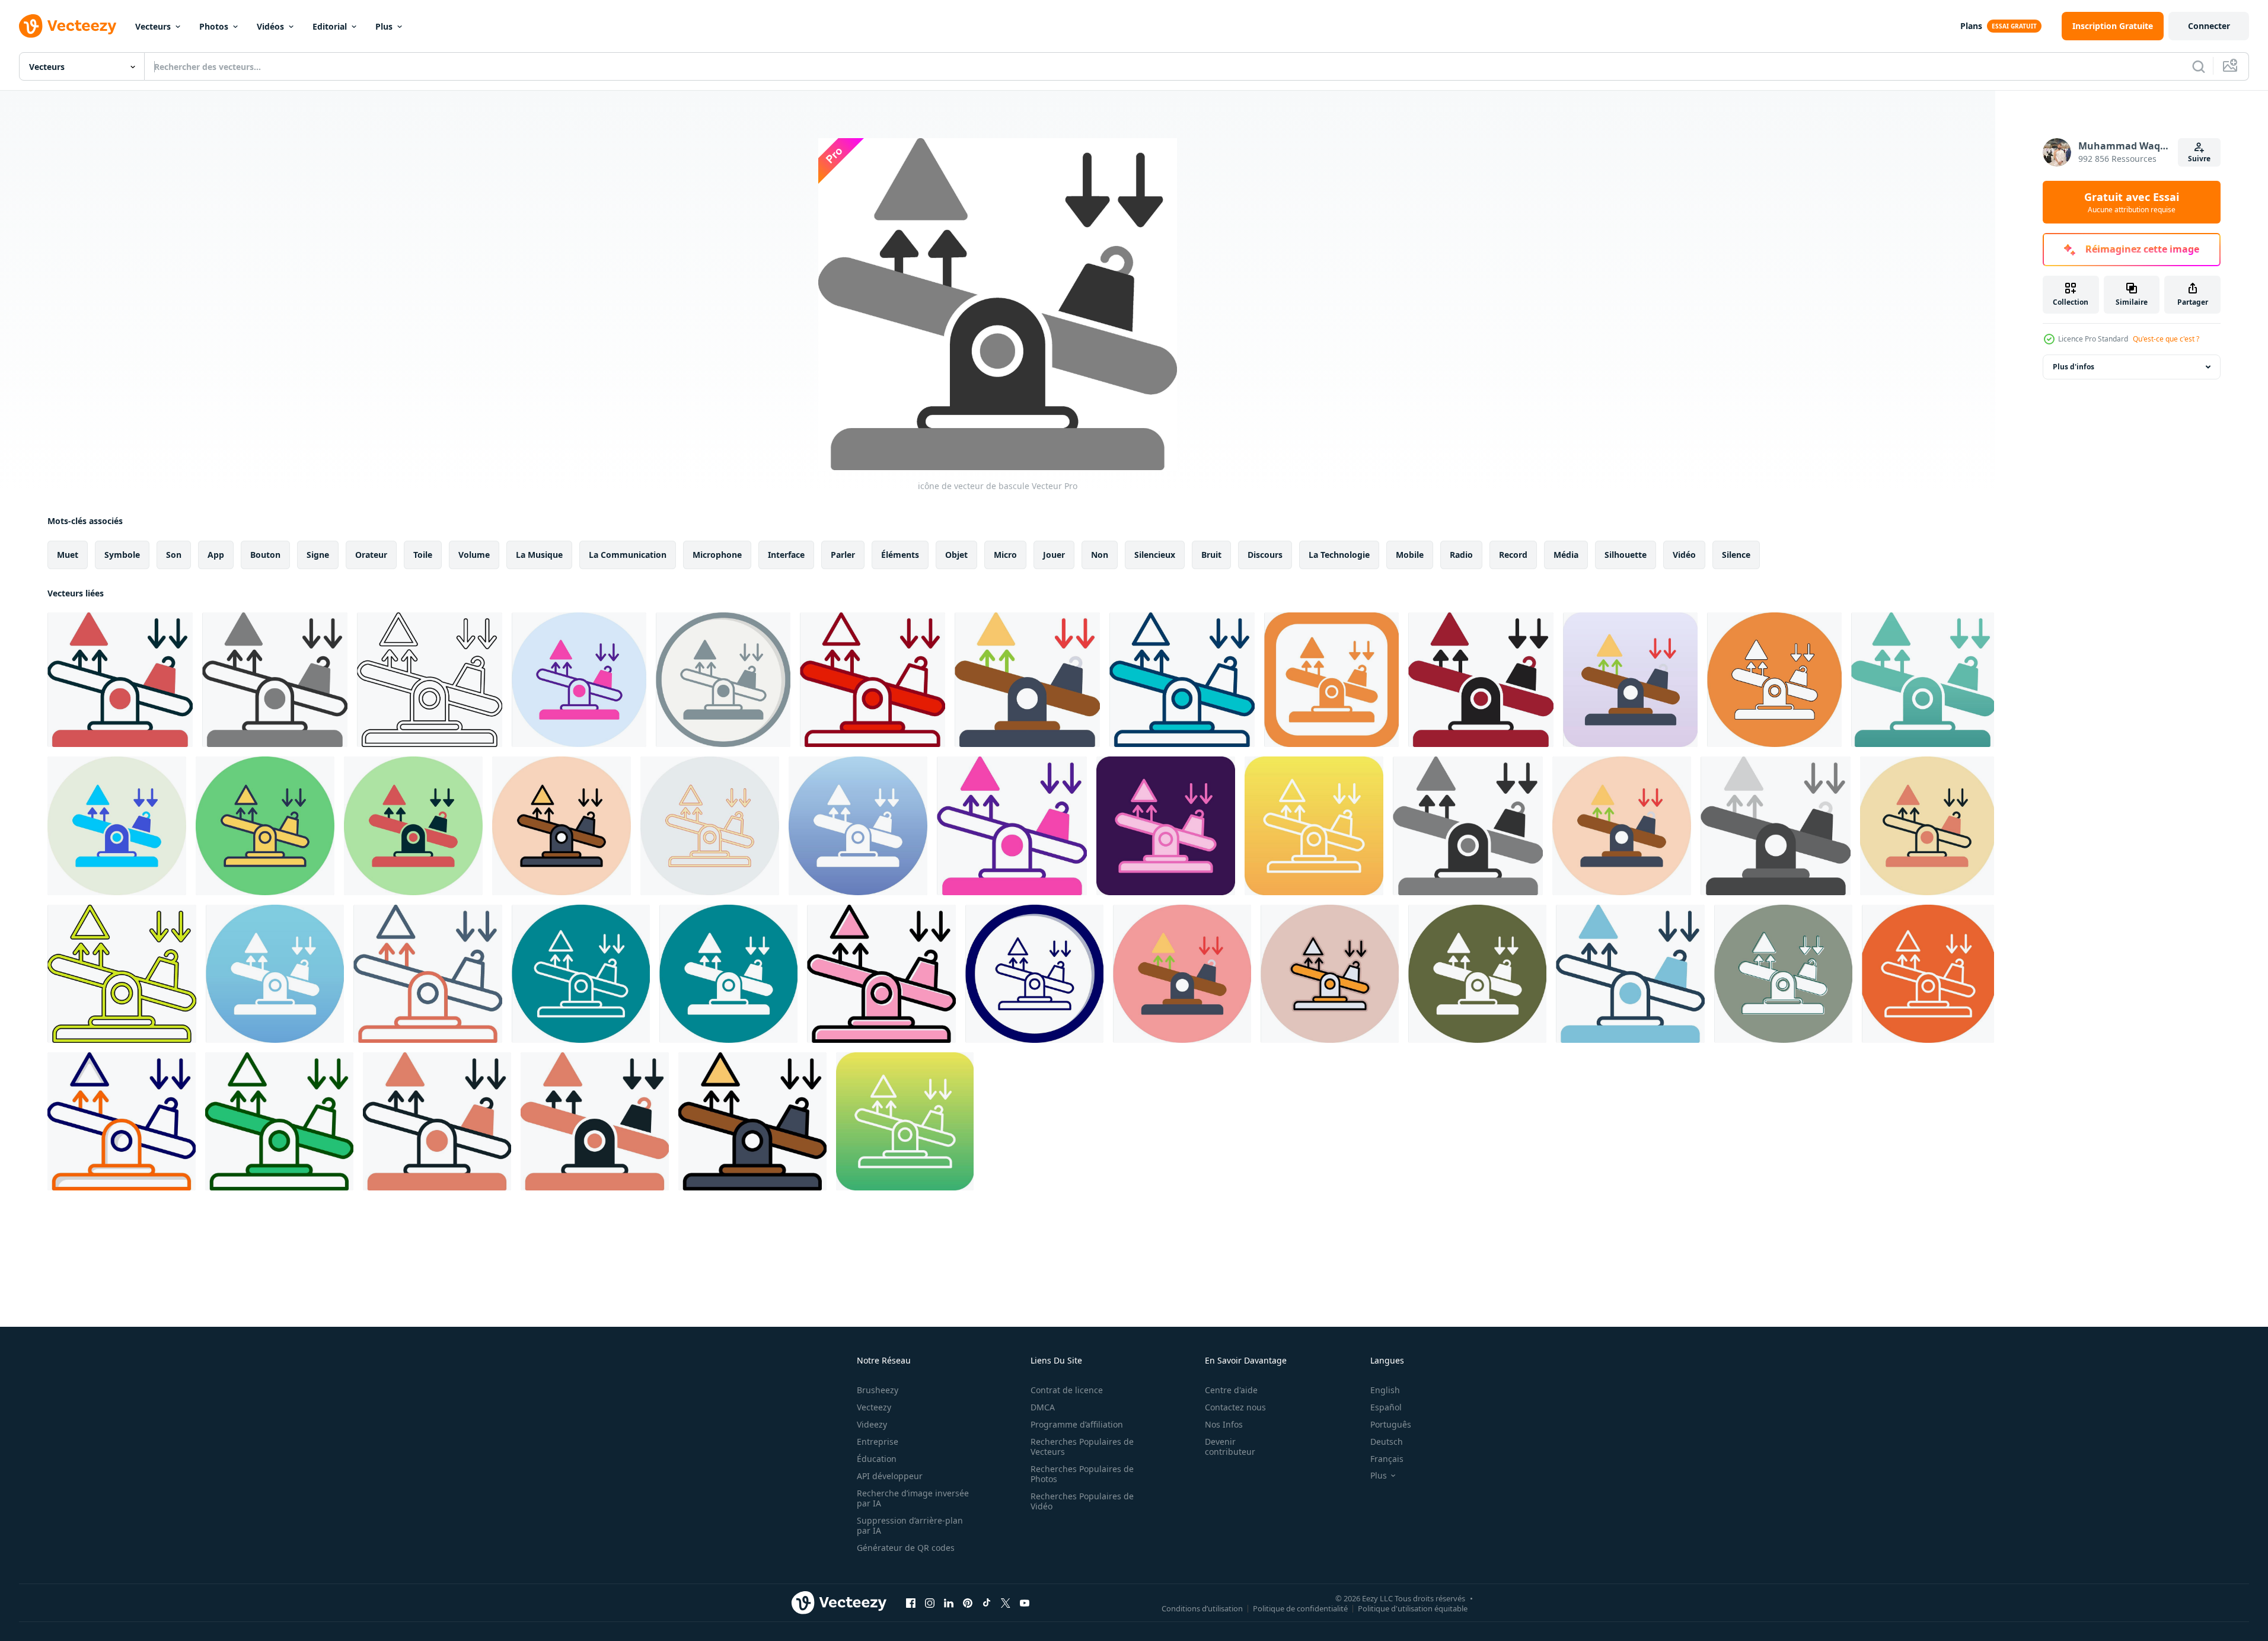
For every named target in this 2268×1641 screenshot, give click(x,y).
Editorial (330, 26)
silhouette (1626, 555)
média (1566, 555)
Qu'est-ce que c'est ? (2166, 339)
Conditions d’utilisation (1202, 1608)
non (1100, 555)
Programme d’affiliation (1077, 1424)
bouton (265, 555)
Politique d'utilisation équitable (1413, 1608)
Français (1387, 1459)
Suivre (2199, 159)
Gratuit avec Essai (2132, 202)
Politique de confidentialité (1300, 1608)
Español (1386, 1407)
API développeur (890, 1476)
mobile (1410, 555)
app (216, 555)
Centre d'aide (1231, 1390)
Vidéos (270, 26)
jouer (1054, 555)
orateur (371, 555)
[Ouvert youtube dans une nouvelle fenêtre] (1025, 1602)
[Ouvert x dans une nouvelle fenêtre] (1006, 1602)
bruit (1211, 555)
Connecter (2209, 26)
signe (318, 555)
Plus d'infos (2074, 367)
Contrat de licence (1067, 1390)
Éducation (877, 1459)
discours (1265, 555)
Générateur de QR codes (906, 1548)
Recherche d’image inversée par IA (913, 1498)
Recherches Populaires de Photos (1082, 1474)
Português (1391, 1424)
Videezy (872, 1424)
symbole (122, 555)
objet (956, 555)
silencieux (1155, 555)
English (1385, 1390)
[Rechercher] (2199, 66)
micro (1005, 555)
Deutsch (1387, 1442)
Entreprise (878, 1442)
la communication (628, 555)
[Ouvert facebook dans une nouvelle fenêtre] (911, 1602)
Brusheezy (878, 1390)
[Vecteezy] (68, 26)
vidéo (1684, 555)
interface (786, 555)
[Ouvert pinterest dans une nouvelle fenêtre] (968, 1602)
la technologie (1339, 555)
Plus (384, 26)
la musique (539, 555)
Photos (214, 26)
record (1513, 555)
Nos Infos (1224, 1424)
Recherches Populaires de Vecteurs (1082, 1447)
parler (843, 555)
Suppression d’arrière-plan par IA (910, 1525)
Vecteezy (874, 1407)
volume (474, 555)
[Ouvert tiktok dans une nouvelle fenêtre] (987, 1602)
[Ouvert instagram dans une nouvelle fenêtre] (930, 1602)
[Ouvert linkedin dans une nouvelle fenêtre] (949, 1602)
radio (1461, 555)
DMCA (1043, 1407)
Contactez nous (1235, 1407)
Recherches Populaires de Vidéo (1082, 1501)
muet (68, 555)
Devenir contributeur (1230, 1447)
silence (1736, 555)
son (174, 555)
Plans (1971, 26)
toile (423, 555)
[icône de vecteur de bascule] (120, 680)
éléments (900, 555)
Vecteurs (153, 26)
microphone (717, 555)
